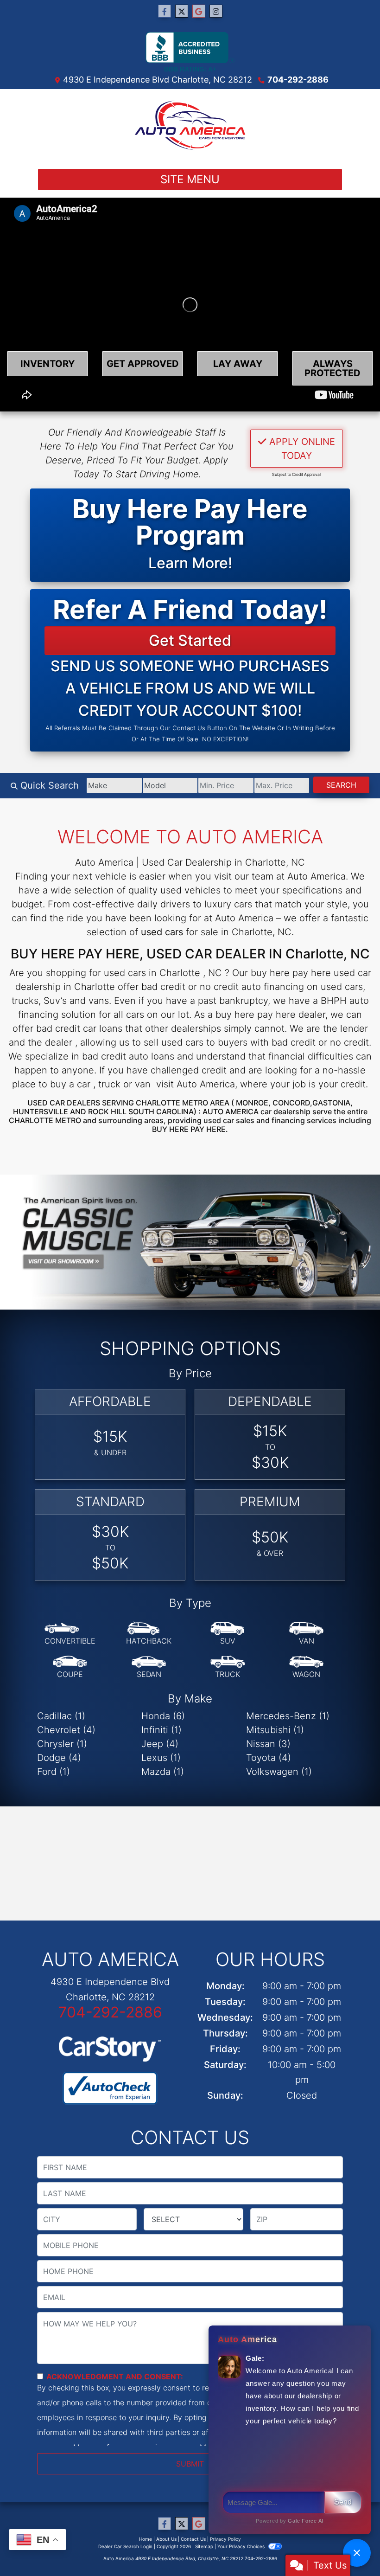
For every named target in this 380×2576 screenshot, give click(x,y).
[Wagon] (306, 1667)
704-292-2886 (298, 80)
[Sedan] (149, 1667)
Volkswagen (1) (279, 1772)
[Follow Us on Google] (199, 11)
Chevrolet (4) (66, 1730)
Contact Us (193, 2539)
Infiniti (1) (161, 1730)
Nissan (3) (268, 1744)
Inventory (47, 364)
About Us (166, 2539)
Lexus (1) (161, 1758)
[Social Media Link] (216, 11)
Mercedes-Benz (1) (288, 1716)
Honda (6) (163, 1716)
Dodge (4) (59, 1758)
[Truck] (228, 1667)
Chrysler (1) (62, 1744)
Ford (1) (54, 1772)
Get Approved (143, 364)
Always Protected (332, 368)
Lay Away (238, 364)
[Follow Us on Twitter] (182, 11)
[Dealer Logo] (190, 125)
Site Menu (190, 179)
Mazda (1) (163, 1772)
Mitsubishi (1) (275, 1730)
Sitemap (204, 2546)
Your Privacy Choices (242, 2546)
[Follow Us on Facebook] (165, 11)
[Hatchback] (149, 1634)
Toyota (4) (269, 1758)
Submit (190, 2464)
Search (341, 785)
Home (146, 2539)
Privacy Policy (225, 2539)
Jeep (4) (160, 1744)
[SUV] (228, 1634)
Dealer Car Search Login (125, 2546)
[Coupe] (70, 1667)
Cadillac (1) (61, 1716)
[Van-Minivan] (306, 1634)
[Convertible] (70, 1634)
